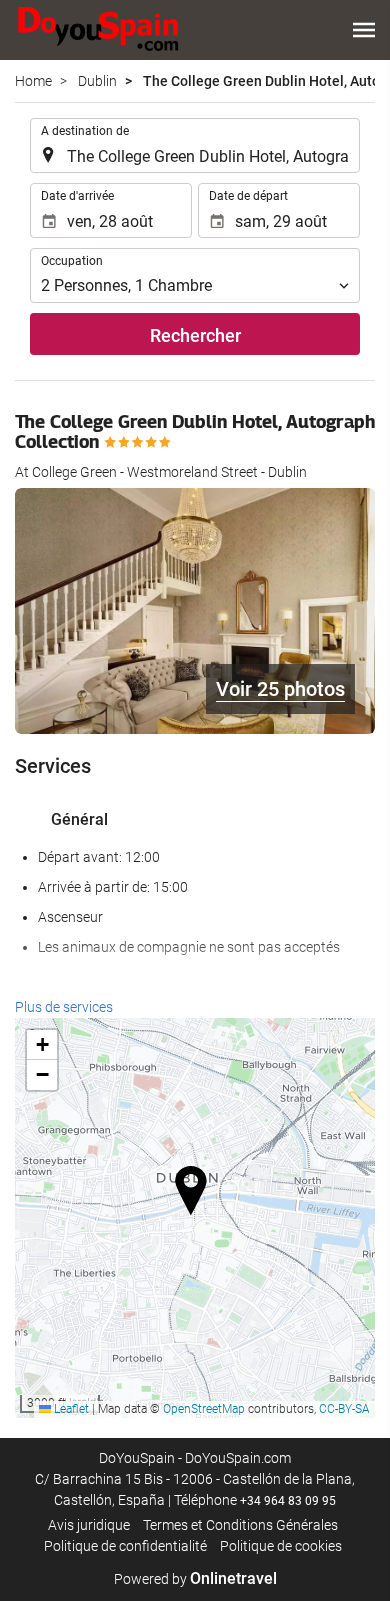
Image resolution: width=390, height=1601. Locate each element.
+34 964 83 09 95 (288, 1501)
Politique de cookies (281, 1546)
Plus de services (64, 1007)
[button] (364, 30)
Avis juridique (89, 1525)
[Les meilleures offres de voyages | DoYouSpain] (98, 30)
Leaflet (70, 1409)
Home (33, 81)
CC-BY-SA (344, 1409)
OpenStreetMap (204, 1409)
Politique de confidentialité (125, 1546)
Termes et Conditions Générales (240, 1525)
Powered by (195, 1579)
